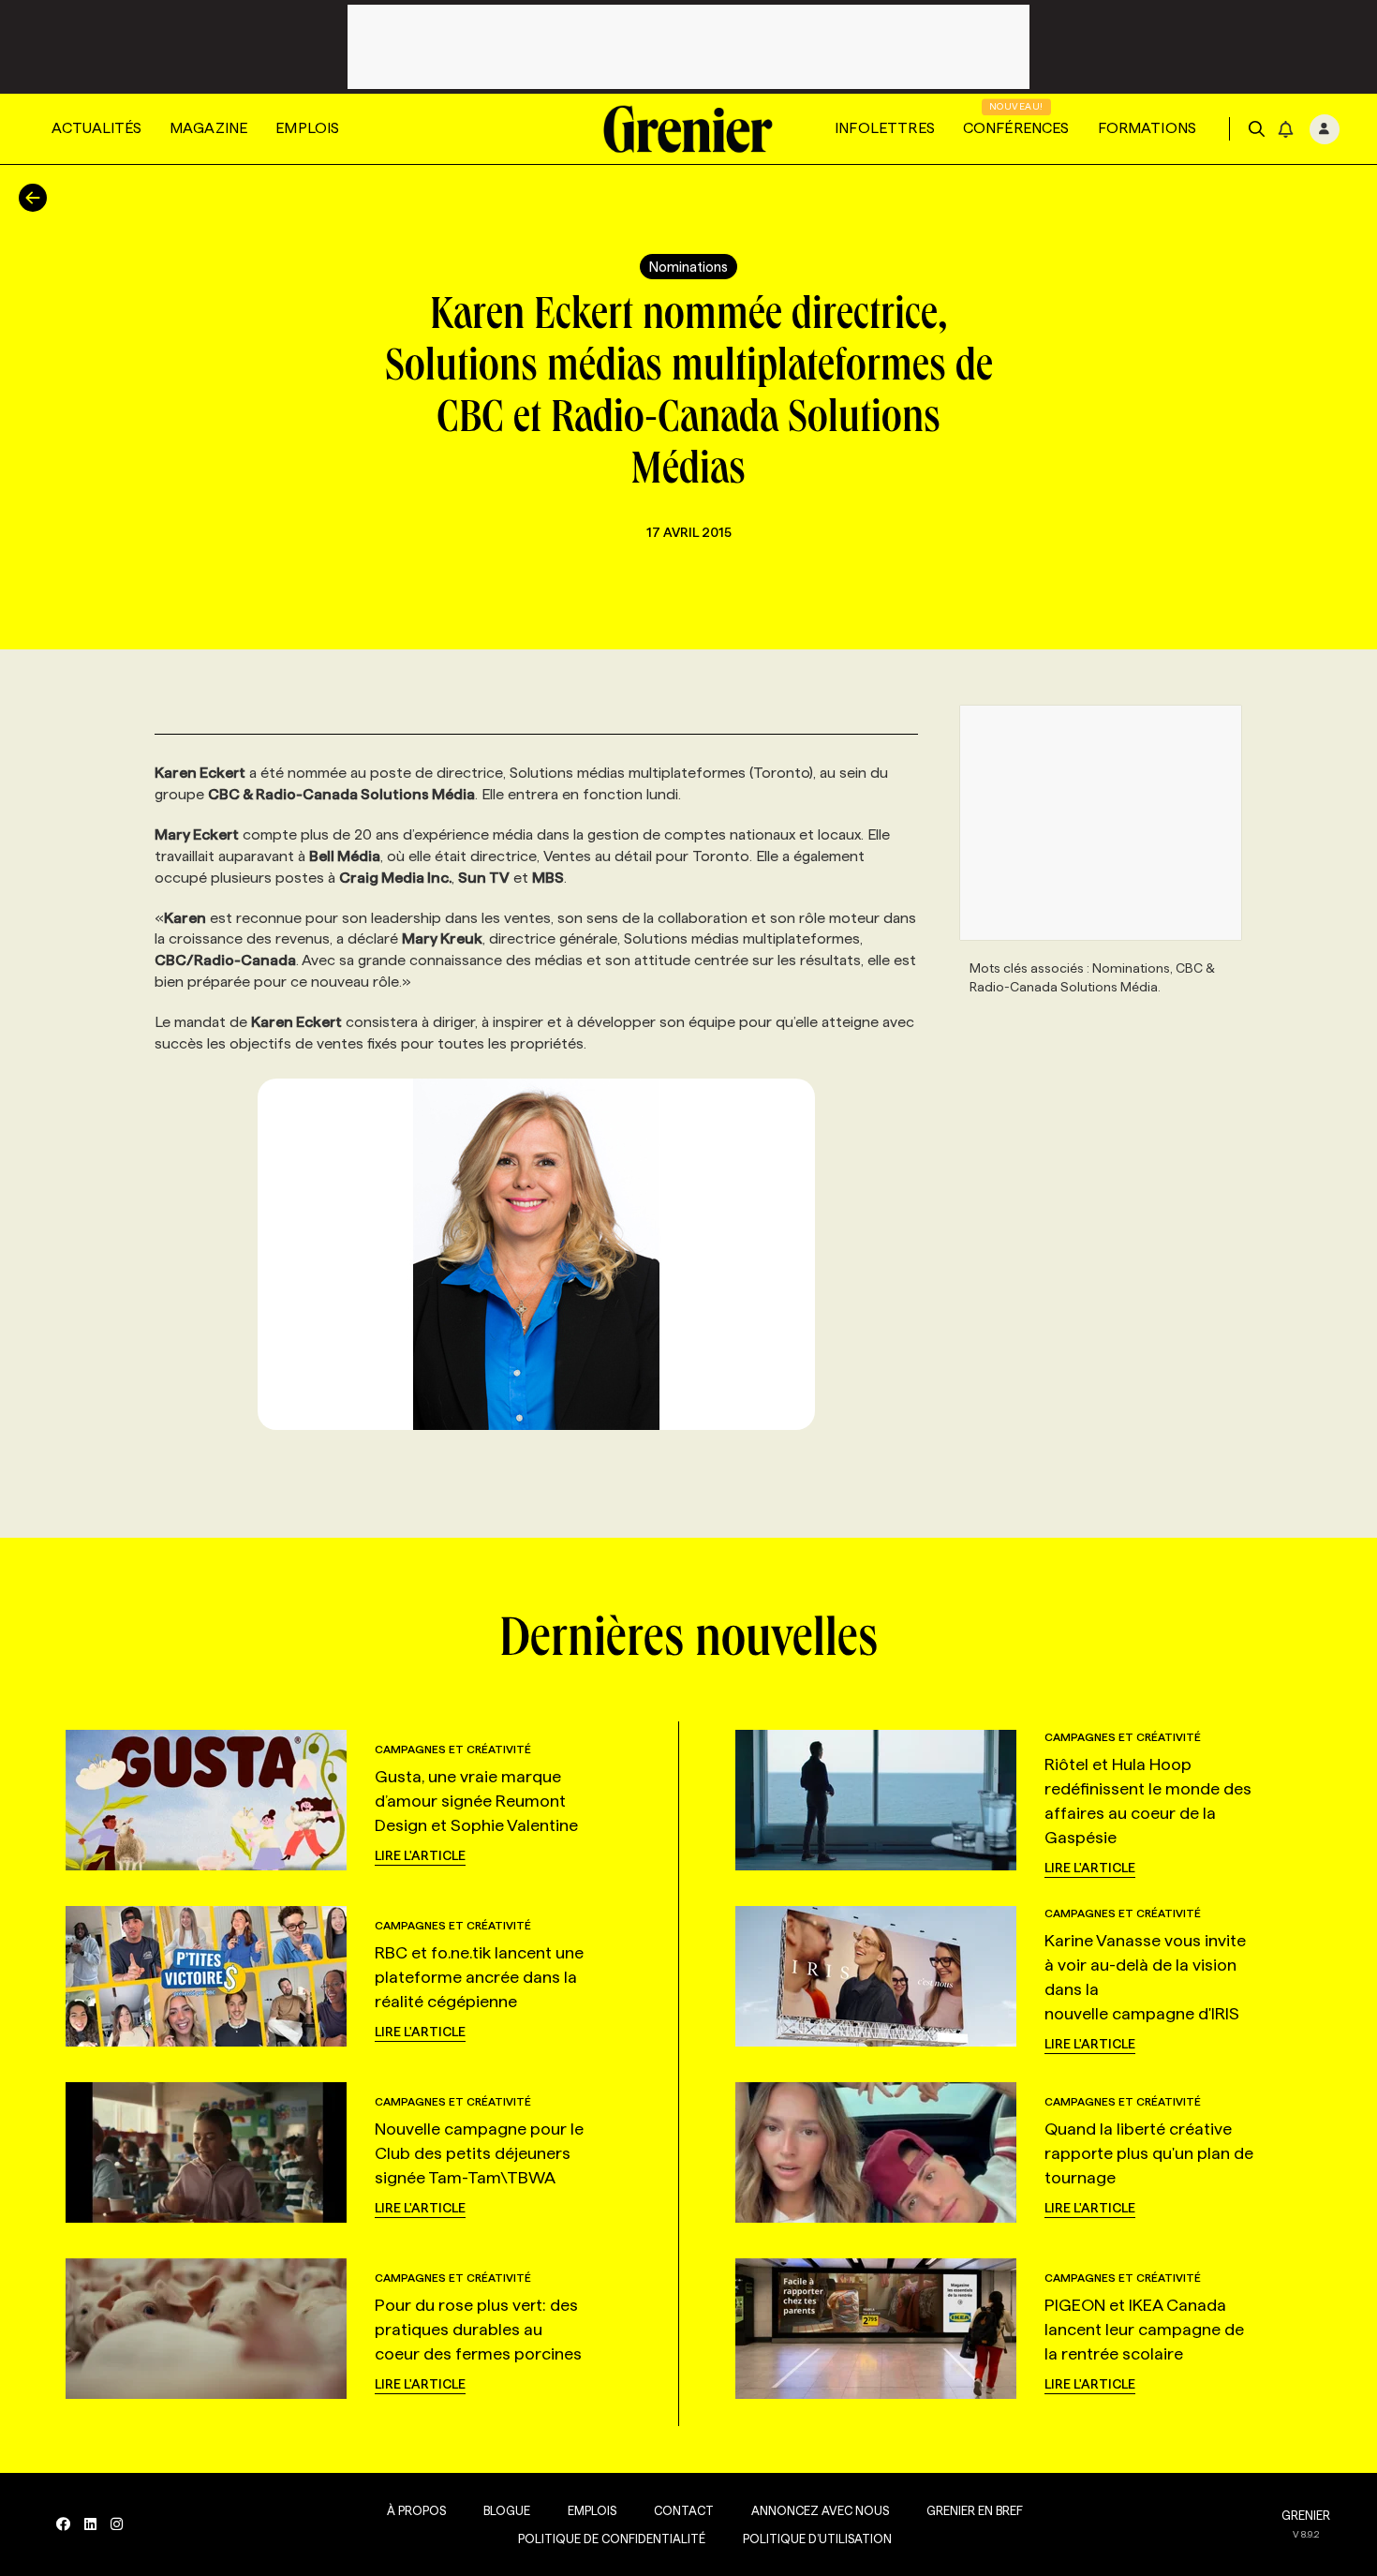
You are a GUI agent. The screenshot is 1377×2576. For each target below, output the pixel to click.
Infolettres (885, 128)
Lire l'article (420, 1855)
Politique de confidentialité (612, 2539)
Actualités (96, 128)
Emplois (307, 128)
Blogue (507, 2510)
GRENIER (1306, 2515)
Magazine (208, 128)
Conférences (1016, 128)
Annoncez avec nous (820, 2510)
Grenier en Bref (975, 2510)
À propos (416, 2510)
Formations (1147, 128)
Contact (684, 2510)
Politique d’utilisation (817, 2539)
